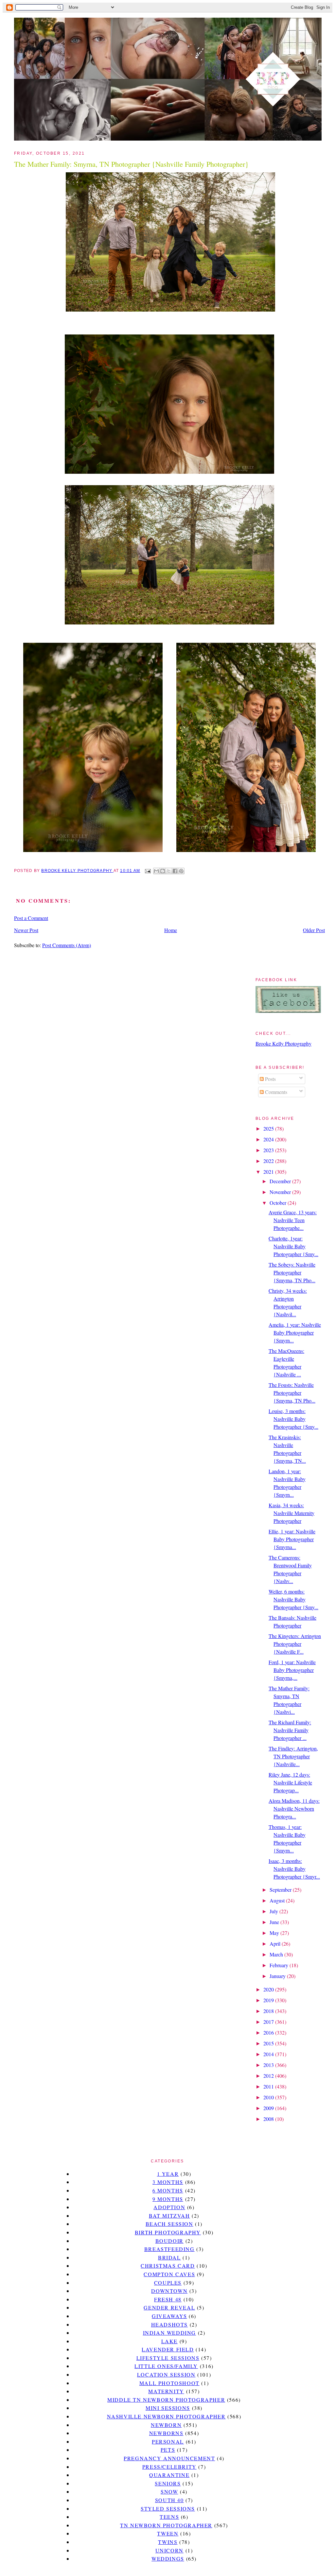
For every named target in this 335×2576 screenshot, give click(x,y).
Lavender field (168, 2349)
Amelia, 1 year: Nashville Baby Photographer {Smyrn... (295, 1332)
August (278, 1900)
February (280, 1965)
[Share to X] (169, 871)
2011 (269, 2086)
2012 (269, 2076)
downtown (169, 2291)
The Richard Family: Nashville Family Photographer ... (290, 1730)
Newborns (166, 2433)
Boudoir (169, 2241)
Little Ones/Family (166, 2366)
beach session (169, 2224)
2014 (269, 2054)
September (281, 1890)
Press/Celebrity (169, 2467)
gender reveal (169, 2307)
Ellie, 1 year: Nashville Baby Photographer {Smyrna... (292, 1539)
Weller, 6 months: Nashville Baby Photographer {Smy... (293, 1599)
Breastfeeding (169, 2249)
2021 (269, 1172)
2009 (269, 2108)
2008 (269, 2119)
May (275, 1933)
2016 (269, 2032)
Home (171, 930)
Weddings (168, 2559)
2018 (269, 2011)
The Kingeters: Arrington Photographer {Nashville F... (295, 1644)
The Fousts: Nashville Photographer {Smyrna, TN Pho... (292, 1393)
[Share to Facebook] (175, 871)
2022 (269, 1161)
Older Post (314, 930)
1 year (168, 2174)
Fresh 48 (168, 2299)
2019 (269, 2000)
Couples (168, 2283)
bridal (169, 2257)
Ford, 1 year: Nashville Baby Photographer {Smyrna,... (292, 1670)
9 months (168, 2199)
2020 (269, 1989)
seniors (168, 2483)
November (281, 1192)
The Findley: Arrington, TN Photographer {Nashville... (293, 1756)
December (281, 1181)
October (279, 1203)
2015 (269, 2043)
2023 (269, 1150)
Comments (275, 1092)
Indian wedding (169, 2333)
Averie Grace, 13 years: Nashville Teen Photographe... (293, 1220)
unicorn (169, 2550)
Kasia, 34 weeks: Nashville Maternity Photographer (291, 1513)
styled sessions (168, 2508)
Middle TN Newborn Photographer (166, 2400)
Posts (270, 1079)
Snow (169, 2491)
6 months (168, 2190)
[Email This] (156, 871)
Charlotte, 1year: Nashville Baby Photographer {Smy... (293, 1246)
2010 (269, 2097)
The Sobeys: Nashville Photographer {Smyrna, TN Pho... (292, 1272)
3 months (168, 2182)
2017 (269, 2022)
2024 (269, 1139)
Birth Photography (168, 2232)
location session (166, 2374)
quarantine (169, 2475)
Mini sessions (168, 2408)
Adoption (169, 2207)
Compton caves (169, 2274)
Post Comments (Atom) (67, 945)
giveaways (169, 2316)
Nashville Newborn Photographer (166, 2416)
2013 (269, 2065)
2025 (269, 1128)
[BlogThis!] (163, 871)
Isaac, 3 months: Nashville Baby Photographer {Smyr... (294, 1869)
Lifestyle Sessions (168, 2358)
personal (168, 2441)
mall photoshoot (169, 2383)
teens (169, 2517)
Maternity (166, 2391)
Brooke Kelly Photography (283, 1043)
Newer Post (26, 930)
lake (169, 2341)
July (274, 1911)
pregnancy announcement (169, 2458)
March (277, 1954)
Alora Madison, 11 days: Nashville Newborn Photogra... (294, 1808)
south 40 (169, 2500)
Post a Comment (31, 918)
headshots (169, 2324)
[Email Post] (148, 871)
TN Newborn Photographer (166, 2525)
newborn (166, 2425)
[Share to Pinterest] (181, 871)
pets (168, 2450)
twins (168, 2542)
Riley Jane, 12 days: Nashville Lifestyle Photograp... (290, 1782)
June (275, 1922)
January (278, 1976)
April (276, 1944)
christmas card (168, 2266)
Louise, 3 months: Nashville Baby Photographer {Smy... (293, 1419)
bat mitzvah (169, 2216)
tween (168, 2533)
